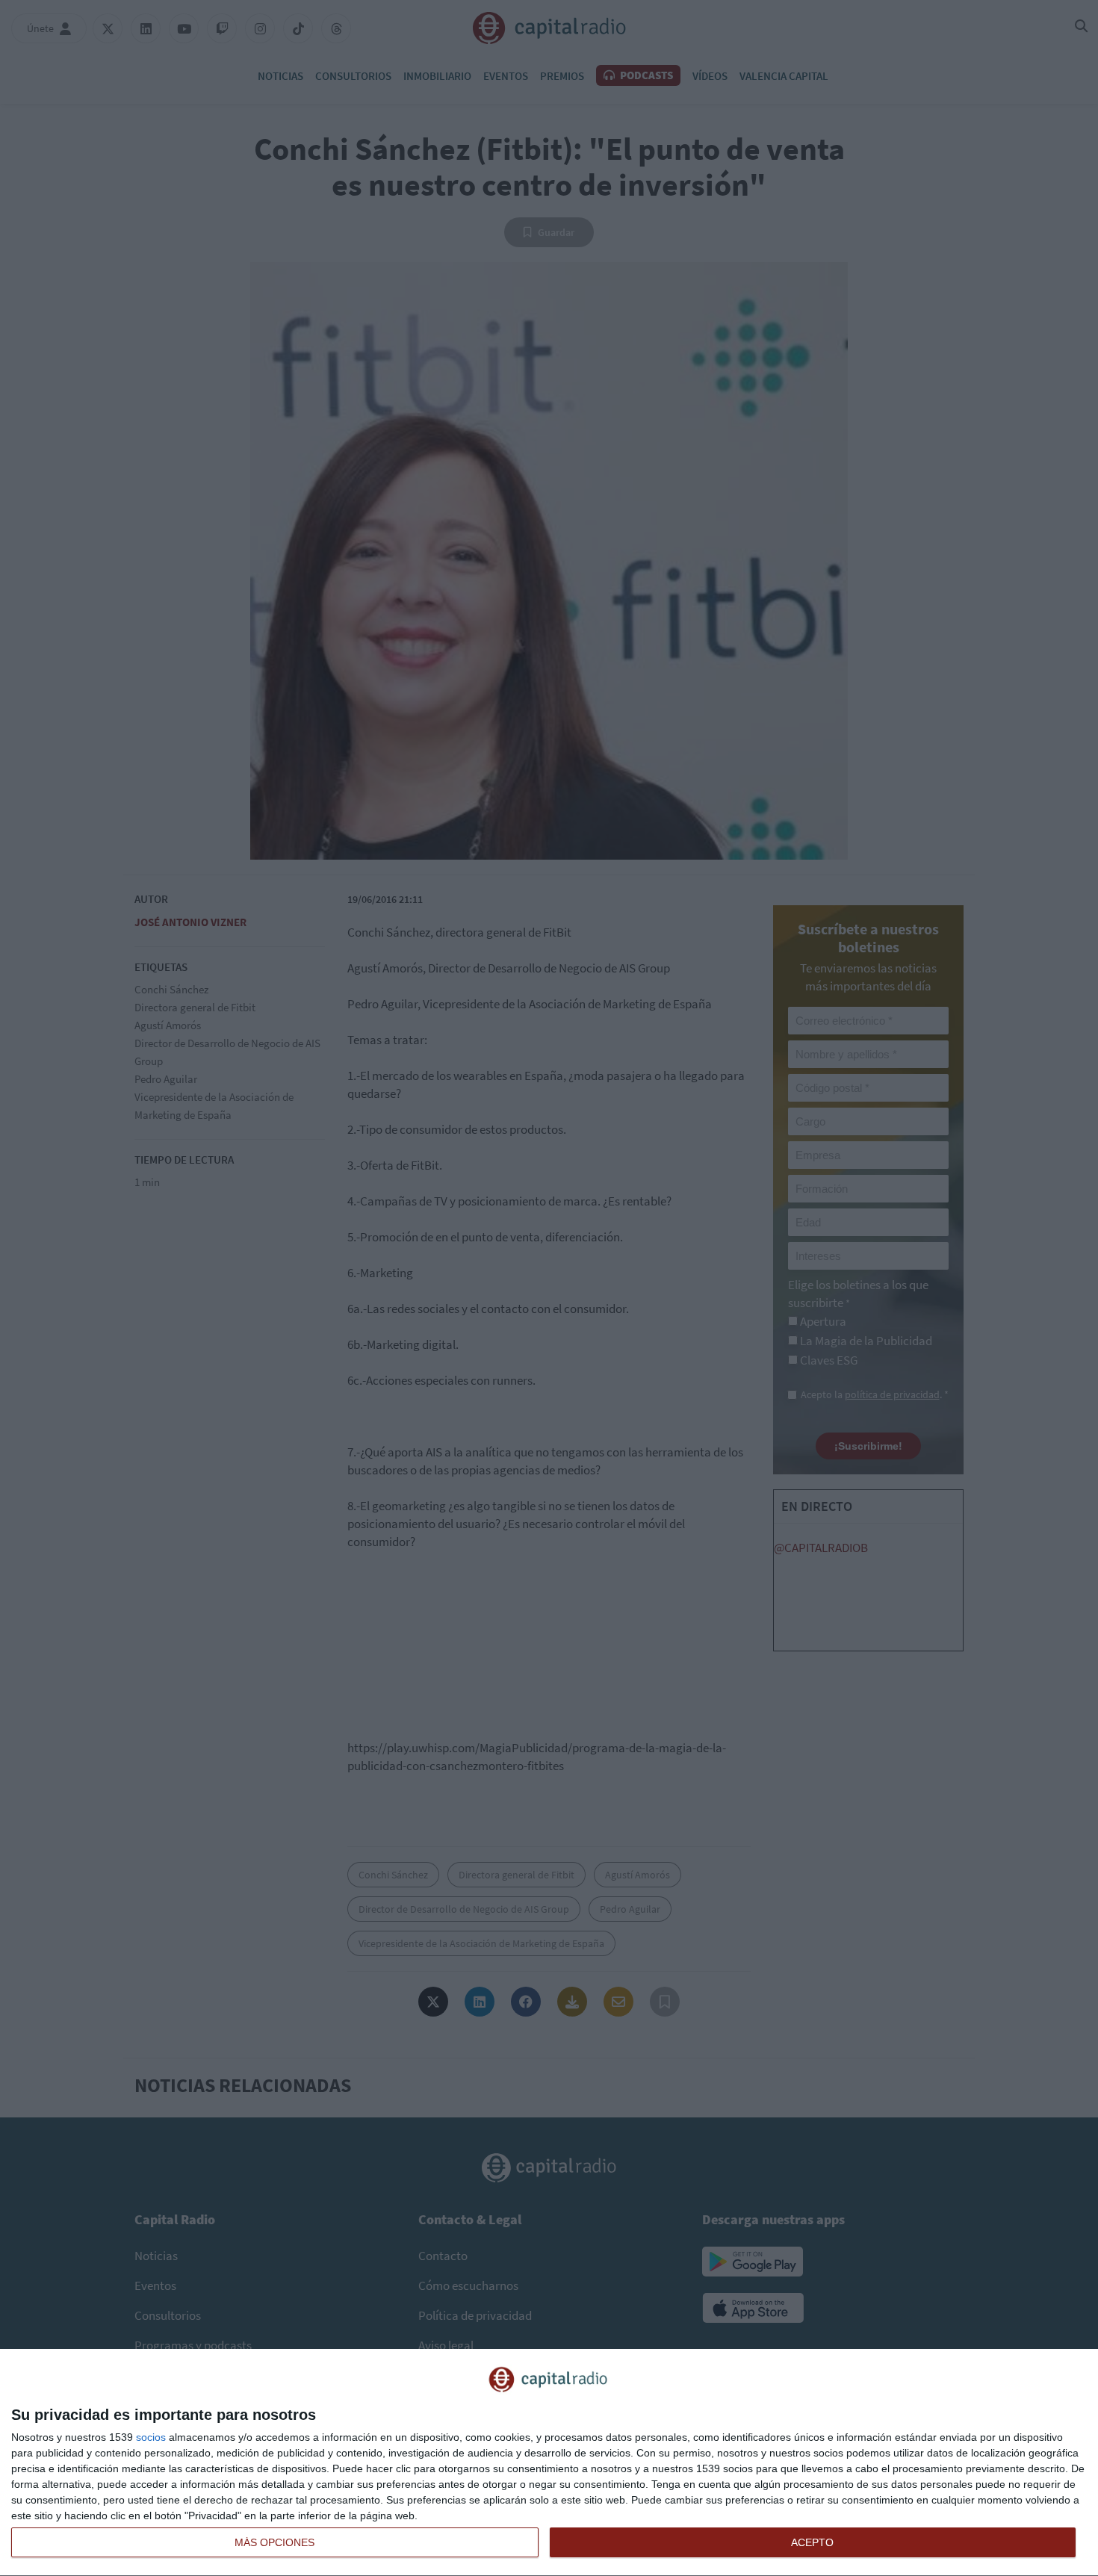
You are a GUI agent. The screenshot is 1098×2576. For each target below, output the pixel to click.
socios (151, 2437)
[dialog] (549, 2463)
